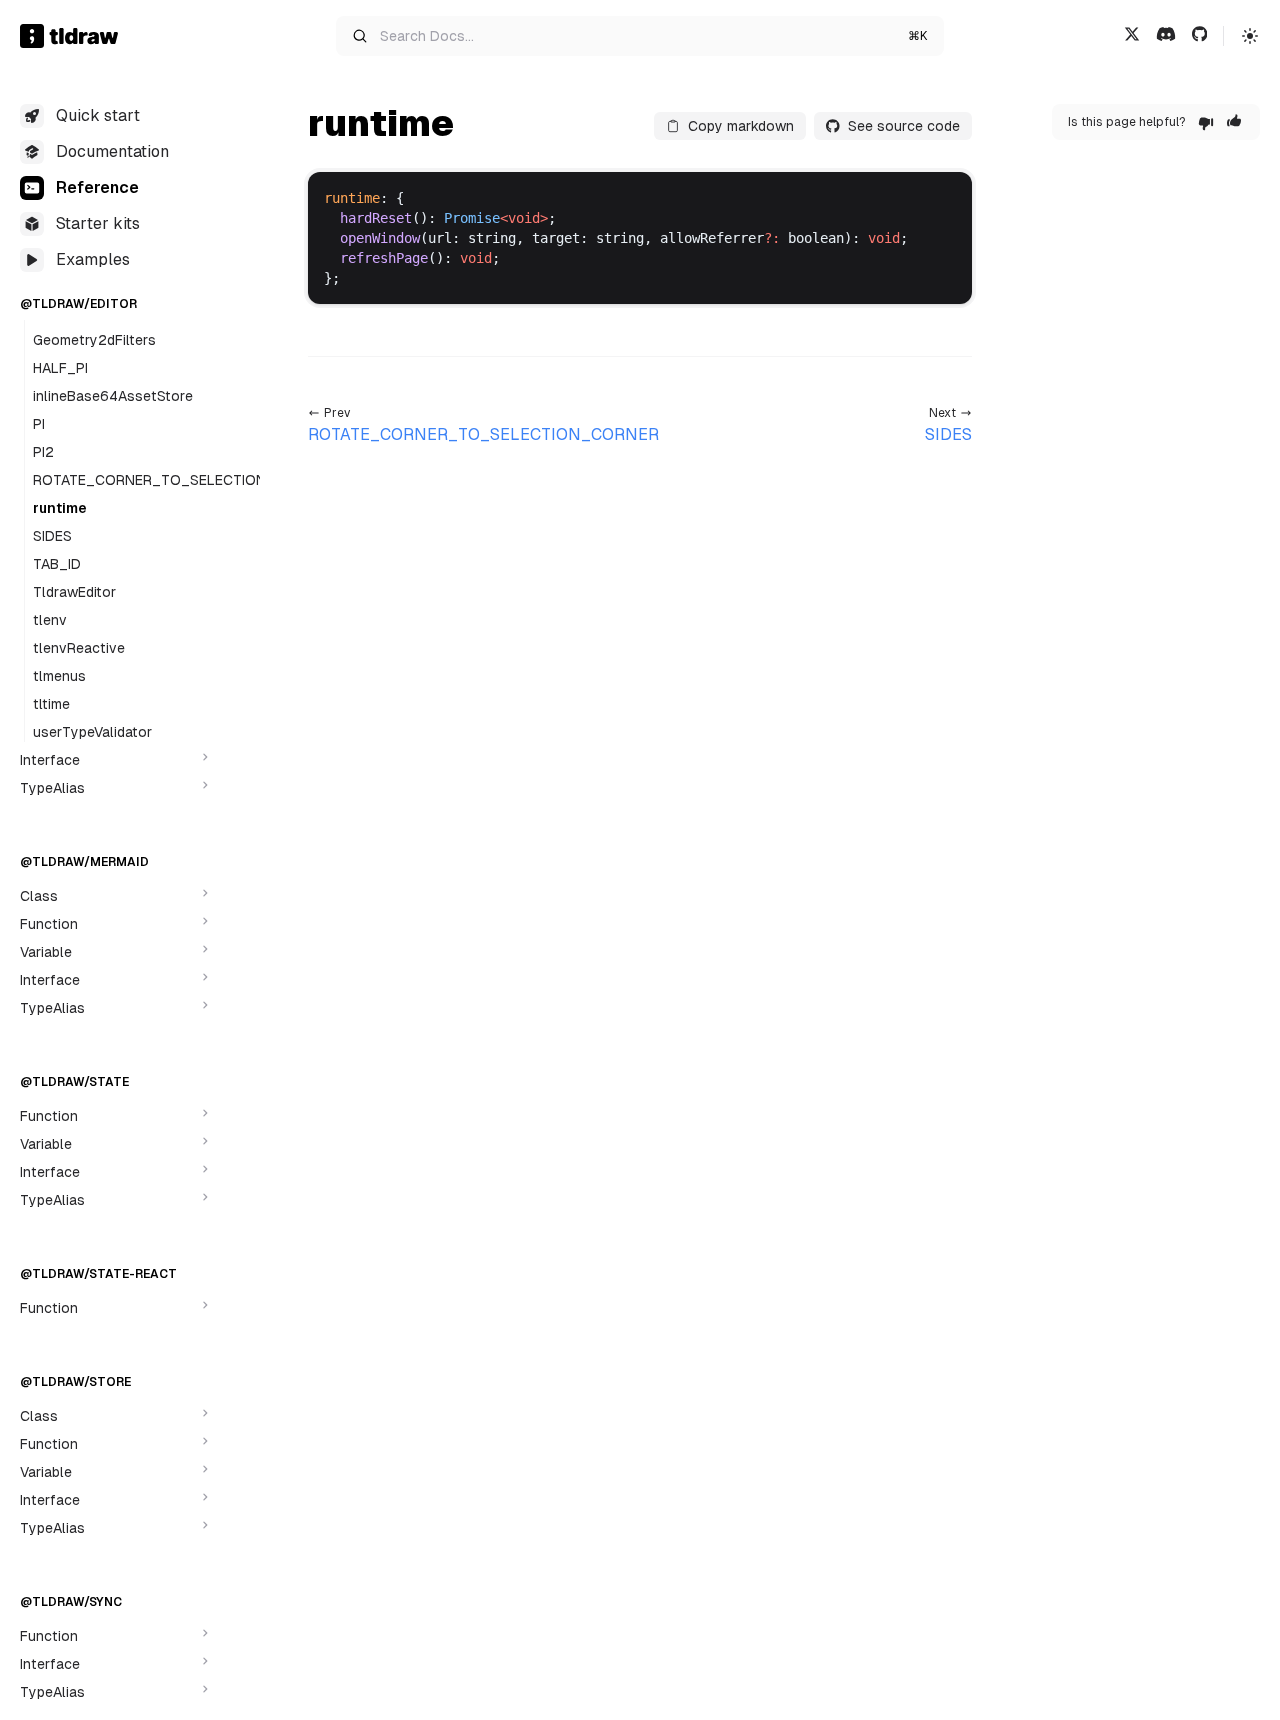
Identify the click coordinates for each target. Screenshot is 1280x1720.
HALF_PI (60, 368)
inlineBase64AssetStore (113, 396)
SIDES (52, 536)
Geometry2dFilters (94, 340)
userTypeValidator (92, 732)
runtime (60, 508)
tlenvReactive (79, 648)
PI (39, 424)
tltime (51, 704)
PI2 (43, 452)
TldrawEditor (74, 592)
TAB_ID (57, 564)
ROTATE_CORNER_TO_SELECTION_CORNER (182, 480)
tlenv (50, 620)
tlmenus (59, 676)
